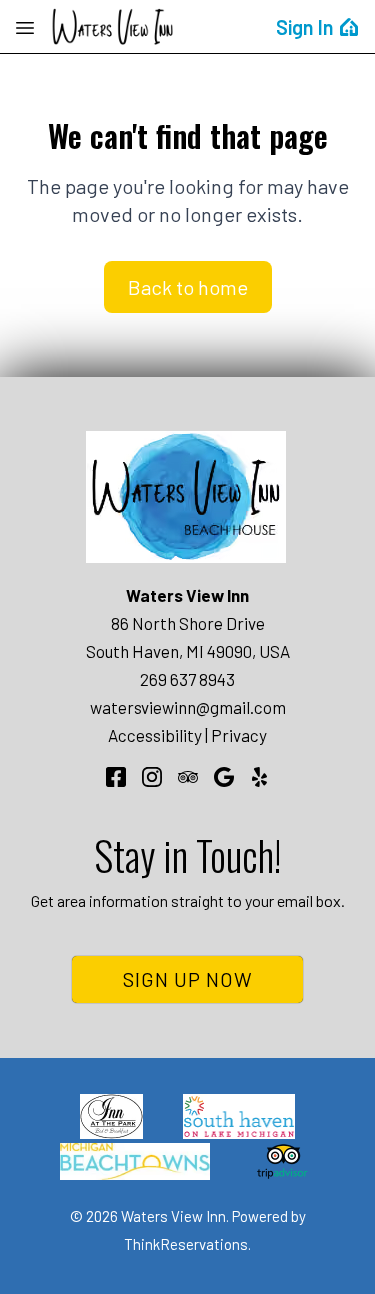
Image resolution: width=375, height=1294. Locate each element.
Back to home (188, 287)
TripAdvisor (188, 777)
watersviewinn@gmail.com (188, 707)
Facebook (116, 777)
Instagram (152, 777)
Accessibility (155, 735)
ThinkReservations (186, 1244)
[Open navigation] (25, 27)
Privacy (239, 735)
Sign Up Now (188, 979)
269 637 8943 (187, 679)
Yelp (260, 777)
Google (224, 777)
